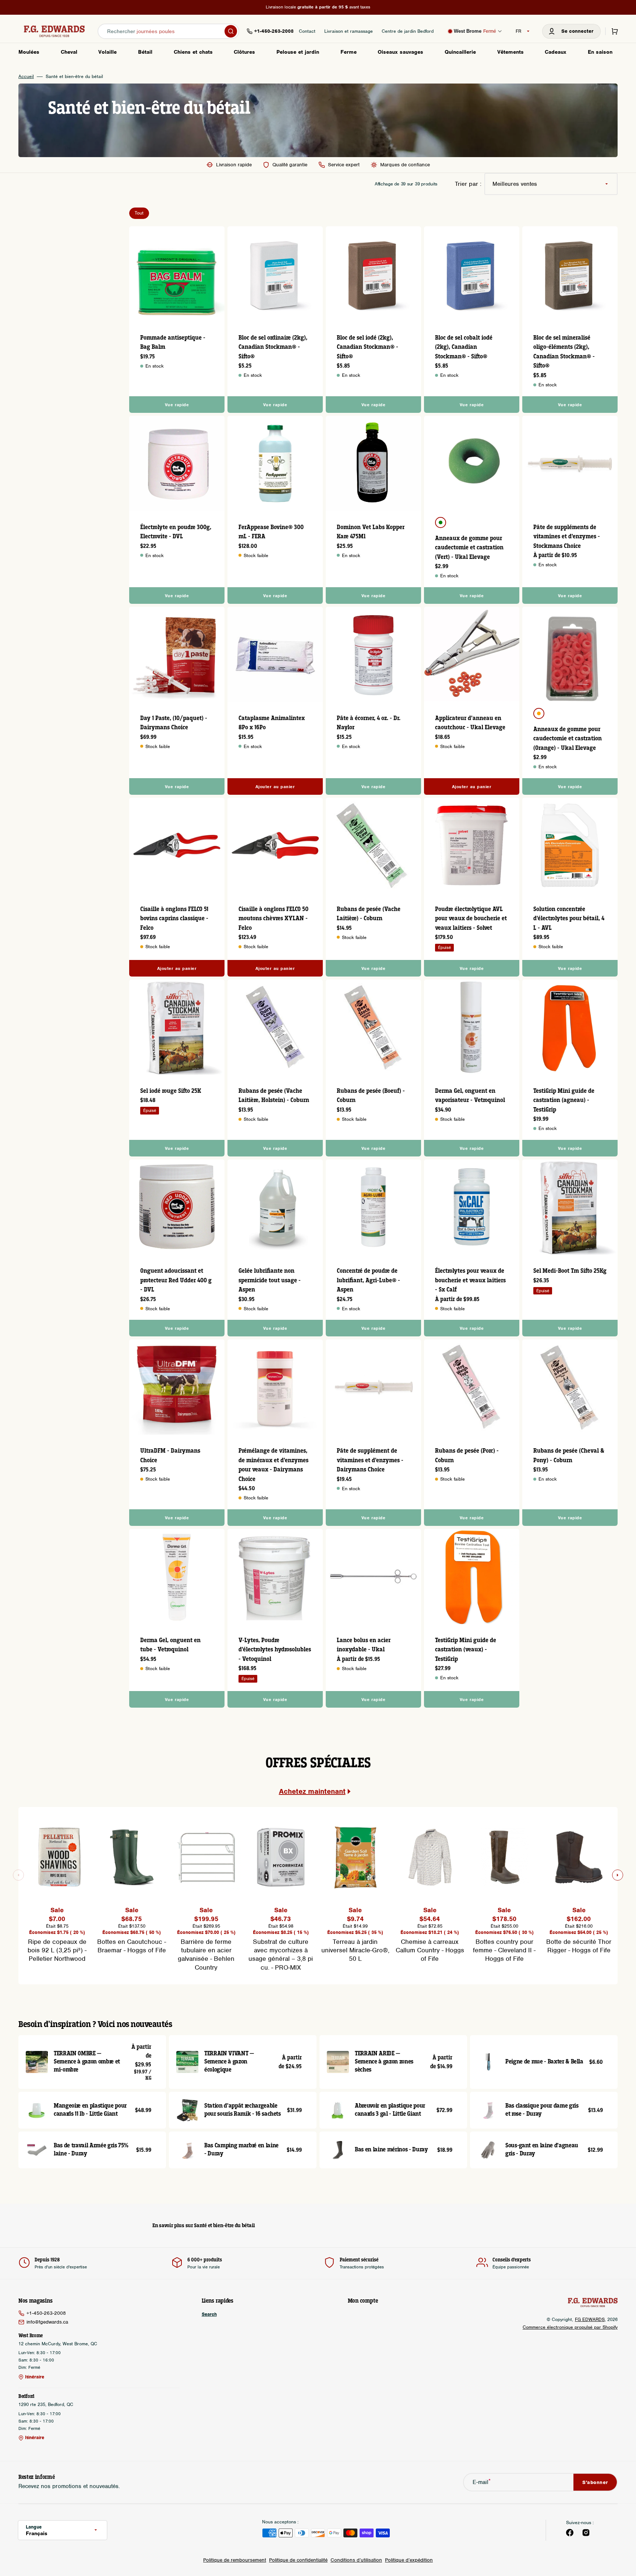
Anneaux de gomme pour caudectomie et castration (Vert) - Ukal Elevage (469, 548)
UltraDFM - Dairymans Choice (170, 1456)
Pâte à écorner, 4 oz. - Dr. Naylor (369, 723)
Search (209, 2314)
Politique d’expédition (409, 2560)
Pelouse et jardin (298, 52)
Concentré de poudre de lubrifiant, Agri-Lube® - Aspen (368, 1280)
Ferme (349, 52)
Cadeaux (556, 52)
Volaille (107, 52)
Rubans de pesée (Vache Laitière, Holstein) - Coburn (274, 1096)
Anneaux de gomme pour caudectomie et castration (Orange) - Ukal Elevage (568, 739)
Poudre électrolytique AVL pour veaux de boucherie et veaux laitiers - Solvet (471, 919)
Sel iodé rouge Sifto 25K (171, 1091)
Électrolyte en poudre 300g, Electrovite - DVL (176, 532)
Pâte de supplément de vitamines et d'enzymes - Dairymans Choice (370, 1460)
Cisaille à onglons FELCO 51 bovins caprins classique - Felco (174, 919)
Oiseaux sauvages (400, 52)
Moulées (29, 52)
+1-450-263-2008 (46, 2313)
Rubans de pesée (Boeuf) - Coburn (371, 1096)
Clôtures (244, 52)
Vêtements (510, 52)
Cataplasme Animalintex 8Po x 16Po (272, 723)
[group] (57, 1887)
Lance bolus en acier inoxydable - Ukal (364, 1645)
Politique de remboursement (235, 2560)
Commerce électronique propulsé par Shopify (570, 2327)
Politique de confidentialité (298, 2560)
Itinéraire (35, 2377)
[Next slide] (618, 1875)
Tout (139, 213)
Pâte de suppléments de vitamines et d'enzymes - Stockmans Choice (567, 537)
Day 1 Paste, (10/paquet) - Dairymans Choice (174, 723)
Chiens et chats (193, 52)
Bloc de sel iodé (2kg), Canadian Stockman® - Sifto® (368, 347)
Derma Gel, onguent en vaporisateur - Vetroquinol (470, 1096)
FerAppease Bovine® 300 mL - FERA (271, 532)
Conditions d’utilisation (356, 2560)
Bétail (145, 52)
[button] (571, 31)
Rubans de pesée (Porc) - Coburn (467, 1456)
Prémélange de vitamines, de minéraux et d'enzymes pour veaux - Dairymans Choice (273, 1465)
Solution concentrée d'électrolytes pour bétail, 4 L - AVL (569, 919)
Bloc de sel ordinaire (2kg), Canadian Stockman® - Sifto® (273, 347)
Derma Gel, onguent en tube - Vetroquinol (170, 1645)
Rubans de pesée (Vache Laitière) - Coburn (369, 914)
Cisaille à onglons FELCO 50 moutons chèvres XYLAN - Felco (273, 919)
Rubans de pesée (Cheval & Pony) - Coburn (569, 1456)
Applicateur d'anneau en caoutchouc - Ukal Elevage (470, 723)
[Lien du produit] (177, 320)
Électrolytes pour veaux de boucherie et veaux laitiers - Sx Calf (470, 1280)
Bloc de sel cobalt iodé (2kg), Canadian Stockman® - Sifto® (464, 347)
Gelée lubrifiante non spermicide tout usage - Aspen (270, 1280)
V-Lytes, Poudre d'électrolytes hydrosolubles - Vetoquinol (275, 1650)
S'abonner (595, 2482)
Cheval (69, 52)
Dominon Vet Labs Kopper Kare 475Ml (371, 532)
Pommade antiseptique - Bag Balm (173, 343)
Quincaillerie (460, 52)
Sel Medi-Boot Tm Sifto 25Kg (570, 1271)
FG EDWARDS (590, 2319)
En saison (600, 52)
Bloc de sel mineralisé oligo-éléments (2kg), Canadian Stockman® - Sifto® (564, 352)
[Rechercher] (231, 31)
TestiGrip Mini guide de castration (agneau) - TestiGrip (564, 1101)
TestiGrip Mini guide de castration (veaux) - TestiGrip (466, 1650)
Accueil (26, 77)
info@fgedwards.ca (47, 2322)
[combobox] (168, 31)
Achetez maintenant (312, 1791)
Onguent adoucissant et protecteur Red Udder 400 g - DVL (176, 1280)
